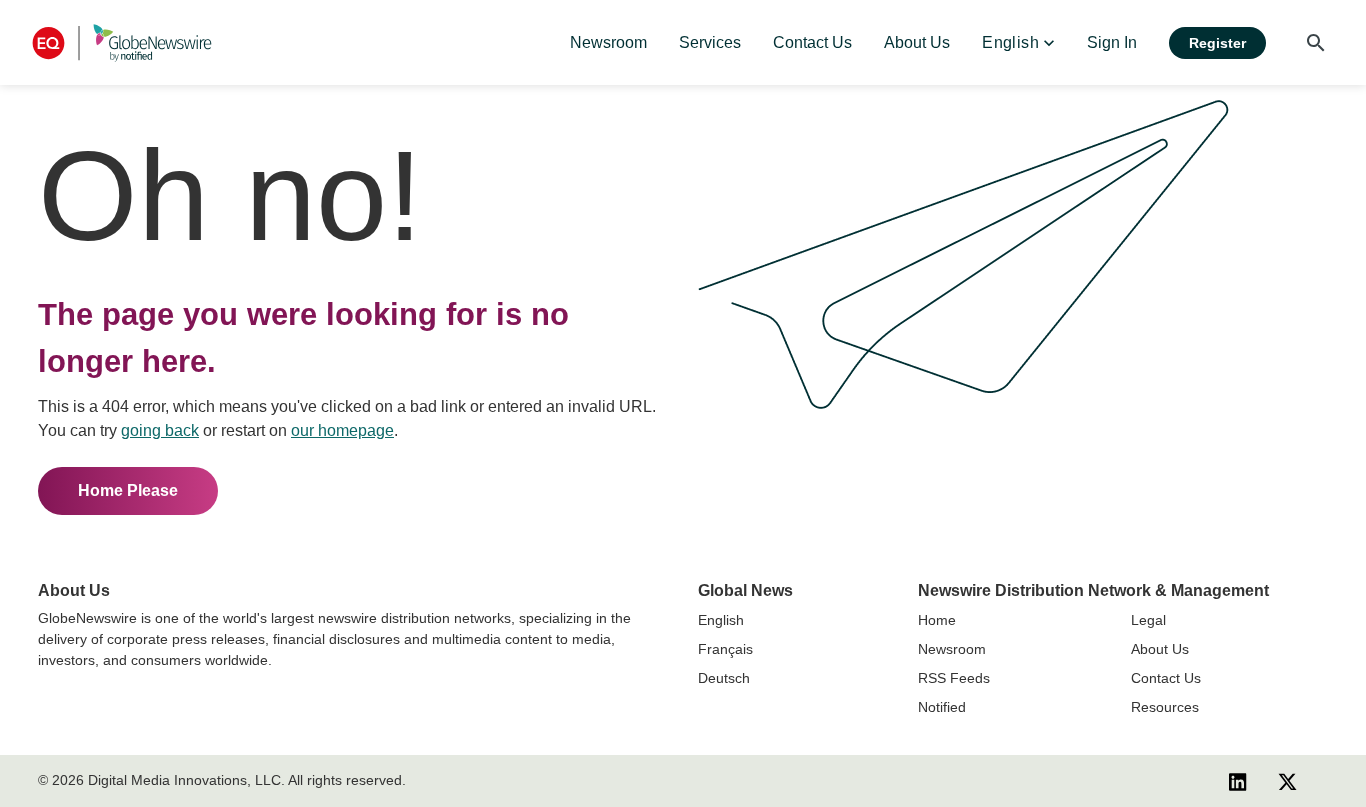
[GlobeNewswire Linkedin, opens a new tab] (1238, 781)
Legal (1148, 620)
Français (725, 649)
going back (160, 430)
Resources (1165, 707)
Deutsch (724, 678)
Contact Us (1166, 678)
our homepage (342, 430)
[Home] (122, 42)
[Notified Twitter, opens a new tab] (1287, 781)
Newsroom (952, 649)
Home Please (128, 490)
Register (1217, 43)
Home (937, 620)
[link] (608, 43)
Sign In (1112, 42)
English (721, 620)
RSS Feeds (954, 678)
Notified (942, 707)
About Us (1160, 649)
